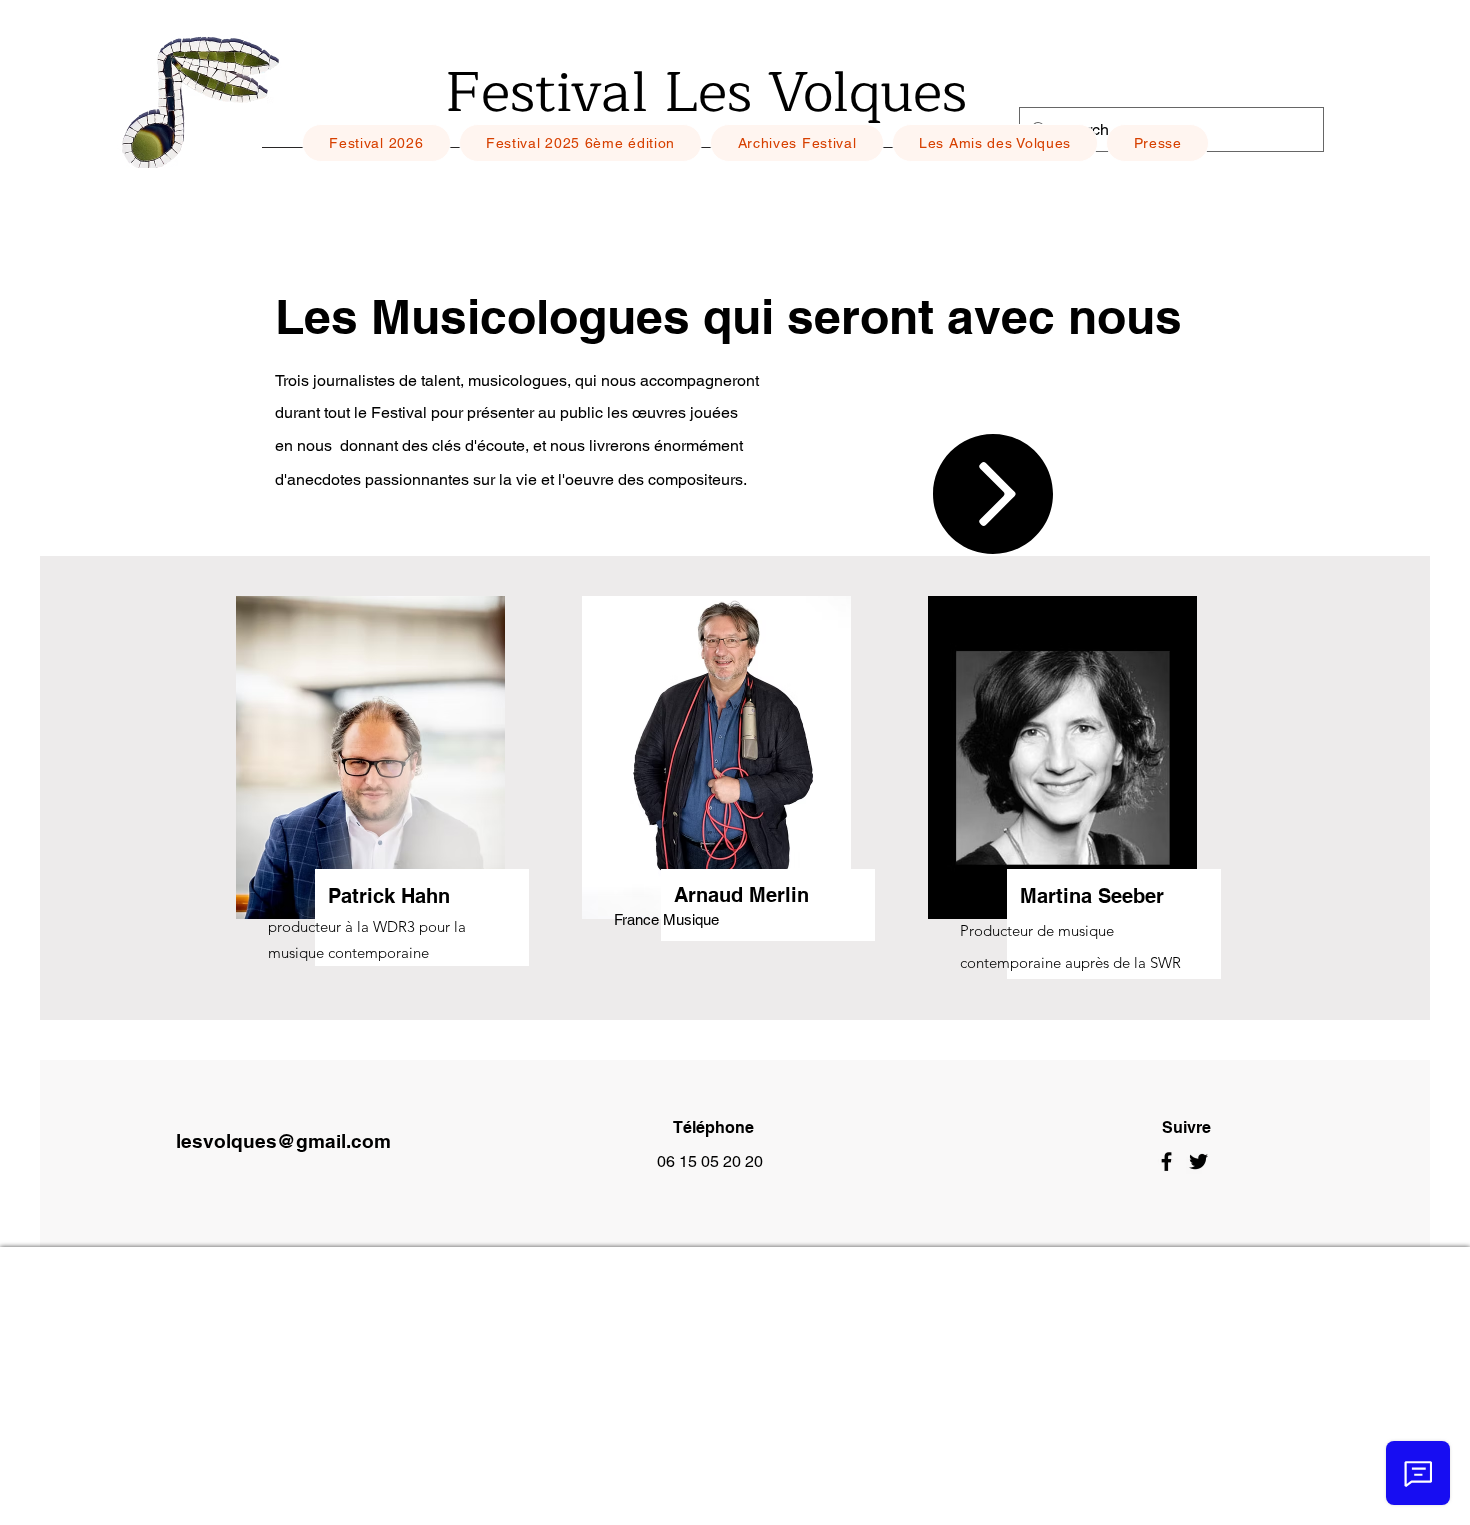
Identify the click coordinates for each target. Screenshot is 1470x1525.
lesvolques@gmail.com (283, 1141)
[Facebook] (1166, 1161)
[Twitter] (1198, 1161)
